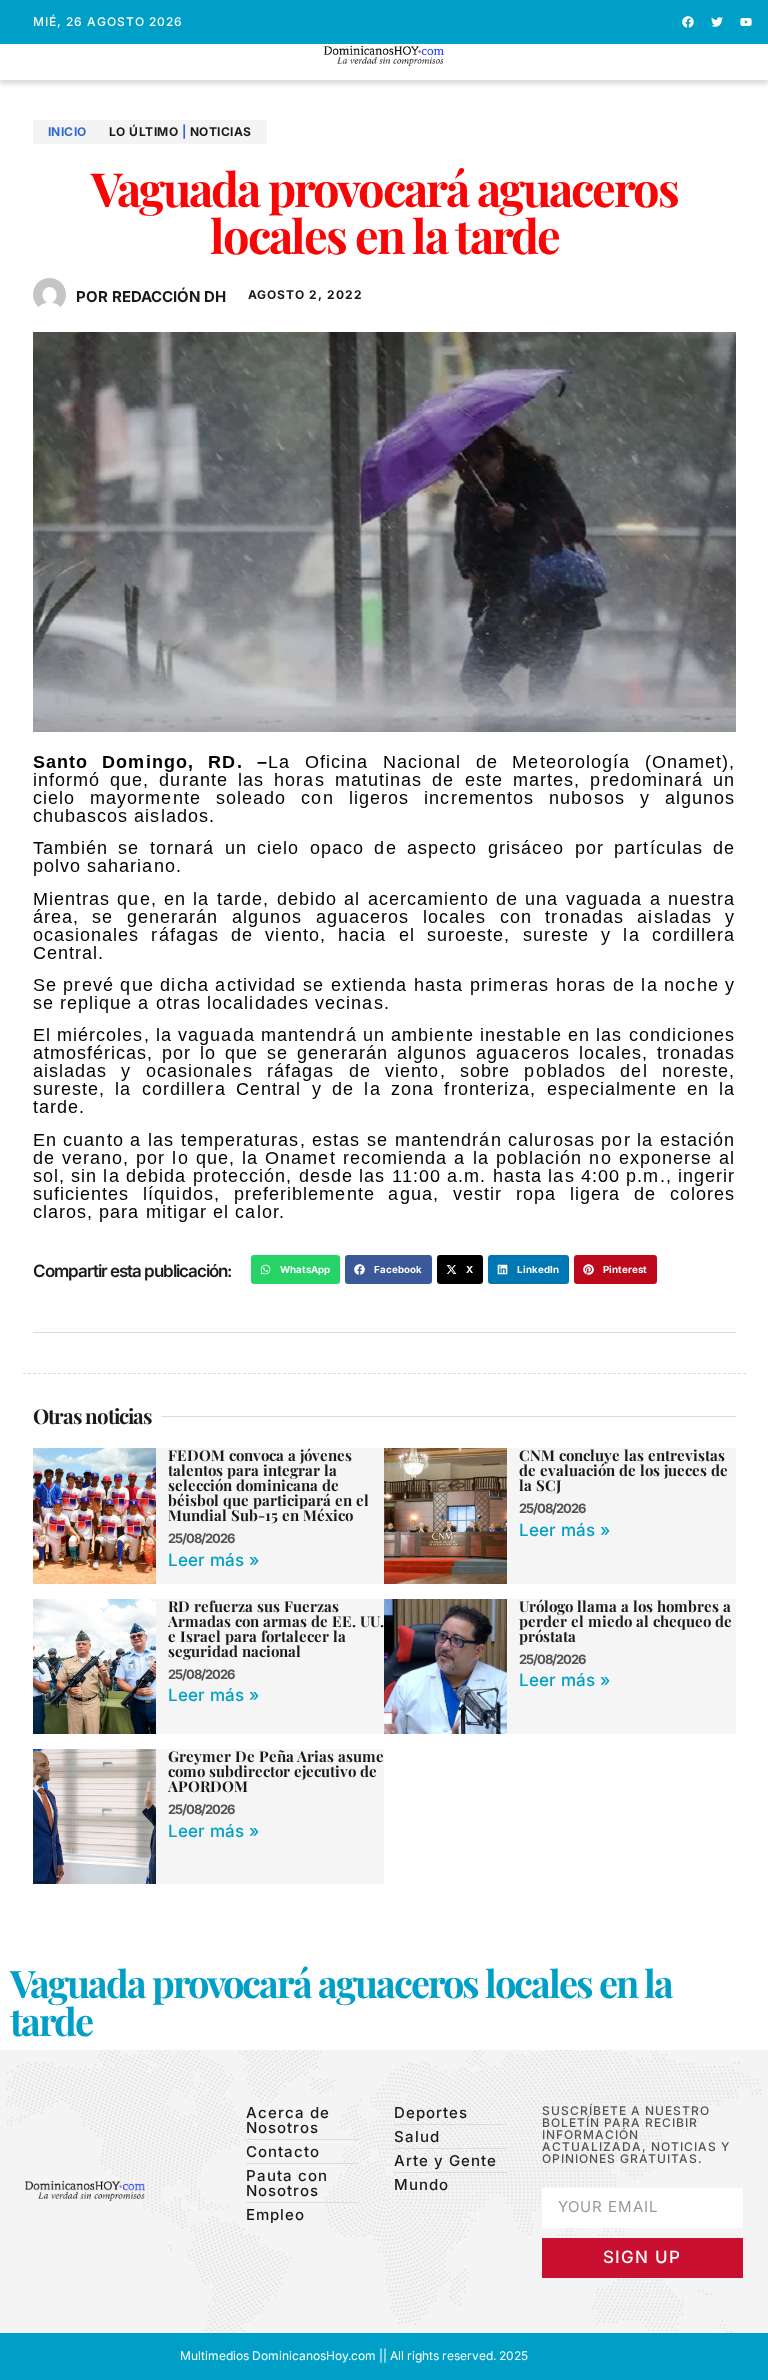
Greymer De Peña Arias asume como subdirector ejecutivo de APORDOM (276, 1771)
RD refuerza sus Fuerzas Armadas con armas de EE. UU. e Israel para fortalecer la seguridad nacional (276, 1628)
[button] (384, 74)
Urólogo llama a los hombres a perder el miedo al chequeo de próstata (625, 1621)
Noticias (221, 131)
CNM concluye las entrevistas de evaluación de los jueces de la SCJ (623, 1470)
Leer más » (213, 1560)
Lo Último (144, 131)
